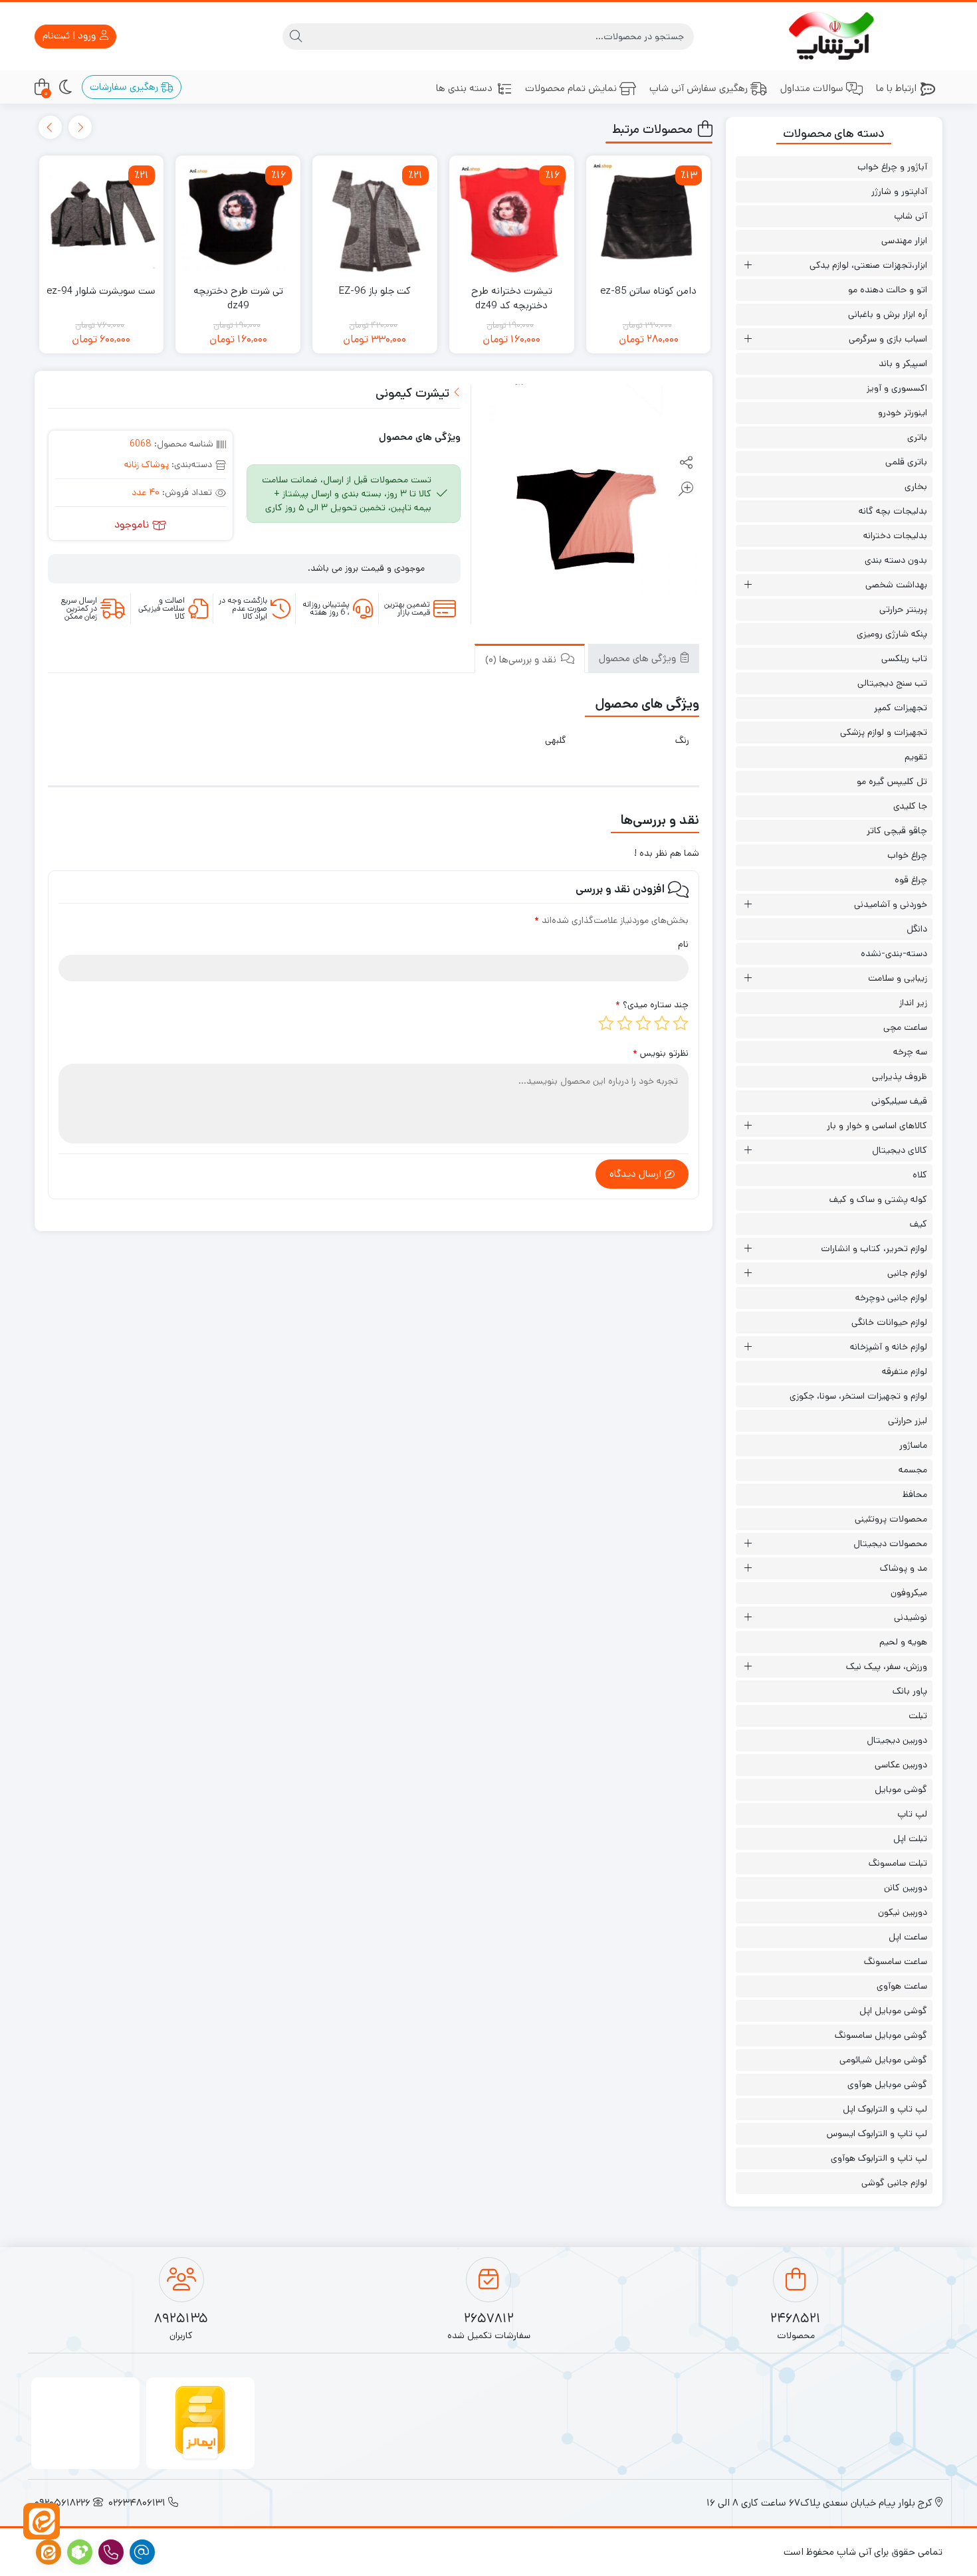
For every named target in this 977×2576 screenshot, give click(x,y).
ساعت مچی (905, 1027)
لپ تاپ (912, 1814)
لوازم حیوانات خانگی (889, 1322)
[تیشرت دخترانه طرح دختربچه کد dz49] (512, 218)
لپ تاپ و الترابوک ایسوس (877, 2133)
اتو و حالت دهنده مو (888, 290)
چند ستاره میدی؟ (652, 1005)
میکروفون (909, 1593)
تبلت (918, 1716)
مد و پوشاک (904, 1568)
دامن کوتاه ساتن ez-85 (648, 291)
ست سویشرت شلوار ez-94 (101, 291)
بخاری (916, 486)
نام (683, 944)
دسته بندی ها (464, 88)
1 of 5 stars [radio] (681, 1023)
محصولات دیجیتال (890, 1543)
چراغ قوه (911, 880)
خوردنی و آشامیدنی (891, 904)
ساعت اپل (908, 1937)
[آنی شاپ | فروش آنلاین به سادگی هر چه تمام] (834, 36)
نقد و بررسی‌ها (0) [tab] (522, 659)
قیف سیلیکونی (899, 1101)
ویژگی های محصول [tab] (639, 658)
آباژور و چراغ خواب (892, 167)
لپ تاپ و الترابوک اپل (885, 2109)
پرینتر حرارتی (903, 609)
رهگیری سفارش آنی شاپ (699, 88)
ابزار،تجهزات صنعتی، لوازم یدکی (868, 265)
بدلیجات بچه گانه (893, 511)
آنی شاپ (911, 216)
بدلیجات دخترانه (895, 536)
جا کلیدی (910, 806)
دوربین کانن (906, 1888)
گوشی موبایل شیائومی (883, 2060)
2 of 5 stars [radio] (662, 1023)
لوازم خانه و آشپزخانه (889, 1347)
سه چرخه (910, 1052)
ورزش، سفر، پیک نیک (887, 1666)
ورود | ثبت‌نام (70, 36)
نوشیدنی (911, 1617)
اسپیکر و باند (903, 363)
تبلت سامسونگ (898, 1863)
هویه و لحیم (903, 1642)
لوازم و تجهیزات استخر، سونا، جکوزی (858, 1396)
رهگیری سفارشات (125, 87)
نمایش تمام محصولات (571, 88)
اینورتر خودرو (903, 413)
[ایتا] (42, 2521)
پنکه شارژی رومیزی (892, 634)
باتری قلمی (906, 462)
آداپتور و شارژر (899, 191)
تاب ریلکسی (904, 658)
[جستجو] (296, 37)
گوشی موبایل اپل (893, 2011)
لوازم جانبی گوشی (894, 2183)
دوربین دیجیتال (897, 1740)
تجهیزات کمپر (901, 708)
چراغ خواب (907, 855)
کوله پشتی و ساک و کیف (878, 1199)
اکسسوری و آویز (897, 388)
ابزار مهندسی (904, 241)
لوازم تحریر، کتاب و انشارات (874, 1248)
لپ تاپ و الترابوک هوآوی (879, 2158)
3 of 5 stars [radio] (643, 1023)
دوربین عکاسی (901, 1765)
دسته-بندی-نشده (894, 953)
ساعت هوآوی (902, 1986)
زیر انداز (913, 1003)
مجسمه (913, 1470)
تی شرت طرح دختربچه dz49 (238, 298)
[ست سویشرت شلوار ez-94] (102, 218)
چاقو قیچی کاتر (897, 831)
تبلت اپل (910, 1838)
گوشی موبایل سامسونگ (881, 2035)
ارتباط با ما (896, 88)
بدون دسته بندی (896, 560)
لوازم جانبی (907, 1273)
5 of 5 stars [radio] (606, 1023)
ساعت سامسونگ (896, 1961)
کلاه (920, 1175)
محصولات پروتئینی (891, 1519)
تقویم (916, 757)
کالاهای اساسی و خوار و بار (877, 1126)
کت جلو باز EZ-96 (375, 291)
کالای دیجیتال (900, 1150)
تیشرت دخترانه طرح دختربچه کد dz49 (512, 298)
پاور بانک (910, 1691)
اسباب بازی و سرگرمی (888, 339)
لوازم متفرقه (905, 1371)
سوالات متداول (812, 88)
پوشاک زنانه (147, 464)
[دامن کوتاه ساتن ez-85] (649, 218)
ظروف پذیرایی (900, 1076)
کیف (919, 1224)
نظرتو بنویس (661, 1053)
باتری (917, 437)
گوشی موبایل (901, 1789)
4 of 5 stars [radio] (625, 1023)
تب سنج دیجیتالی (892, 683)
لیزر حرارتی (908, 1421)
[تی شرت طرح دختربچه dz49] (238, 218)
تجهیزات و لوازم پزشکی (884, 732)
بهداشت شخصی (896, 585)
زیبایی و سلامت (898, 978)
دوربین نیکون (903, 1912)
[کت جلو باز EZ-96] (375, 218)
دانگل (917, 929)
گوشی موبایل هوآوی (887, 2084)
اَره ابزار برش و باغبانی (888, 314)
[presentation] (80, 127)
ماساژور (913, 1445)
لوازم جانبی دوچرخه (891, 1298)
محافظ (915, 1494)
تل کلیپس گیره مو (892, 781)
